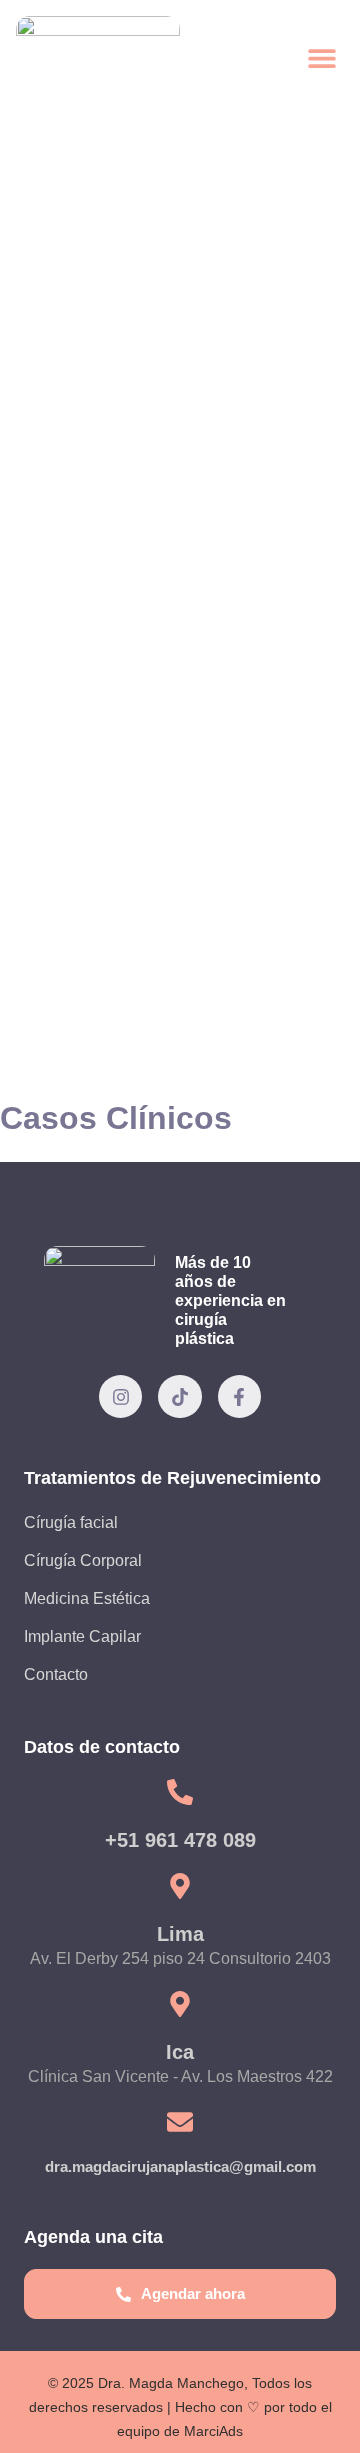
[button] (321, 57)
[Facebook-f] (239, 1396)
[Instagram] (120, 1396)
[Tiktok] (179, 1396)
